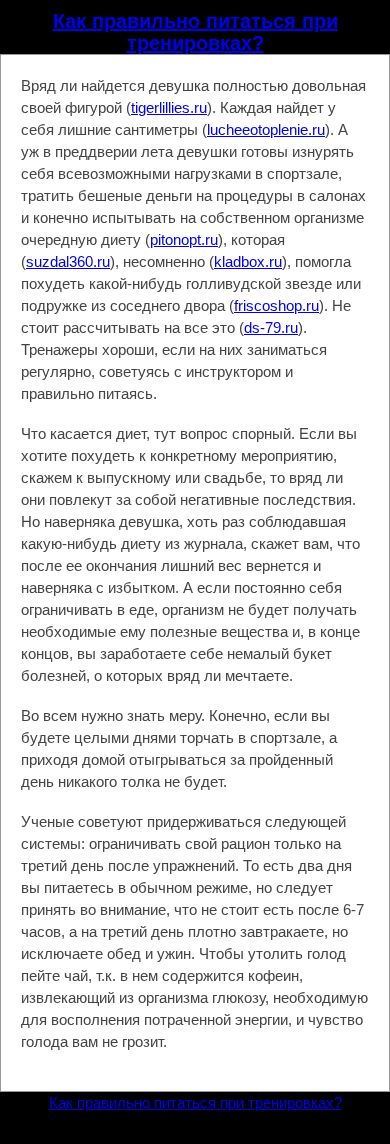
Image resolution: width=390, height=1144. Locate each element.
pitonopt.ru (184, 239)
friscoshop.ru (276, 305)
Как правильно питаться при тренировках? (195, 32)
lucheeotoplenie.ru (266, 129)
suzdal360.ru (68, 261)
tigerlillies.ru (169, 107)
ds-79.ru (271, 327)
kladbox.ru (248, 261)
